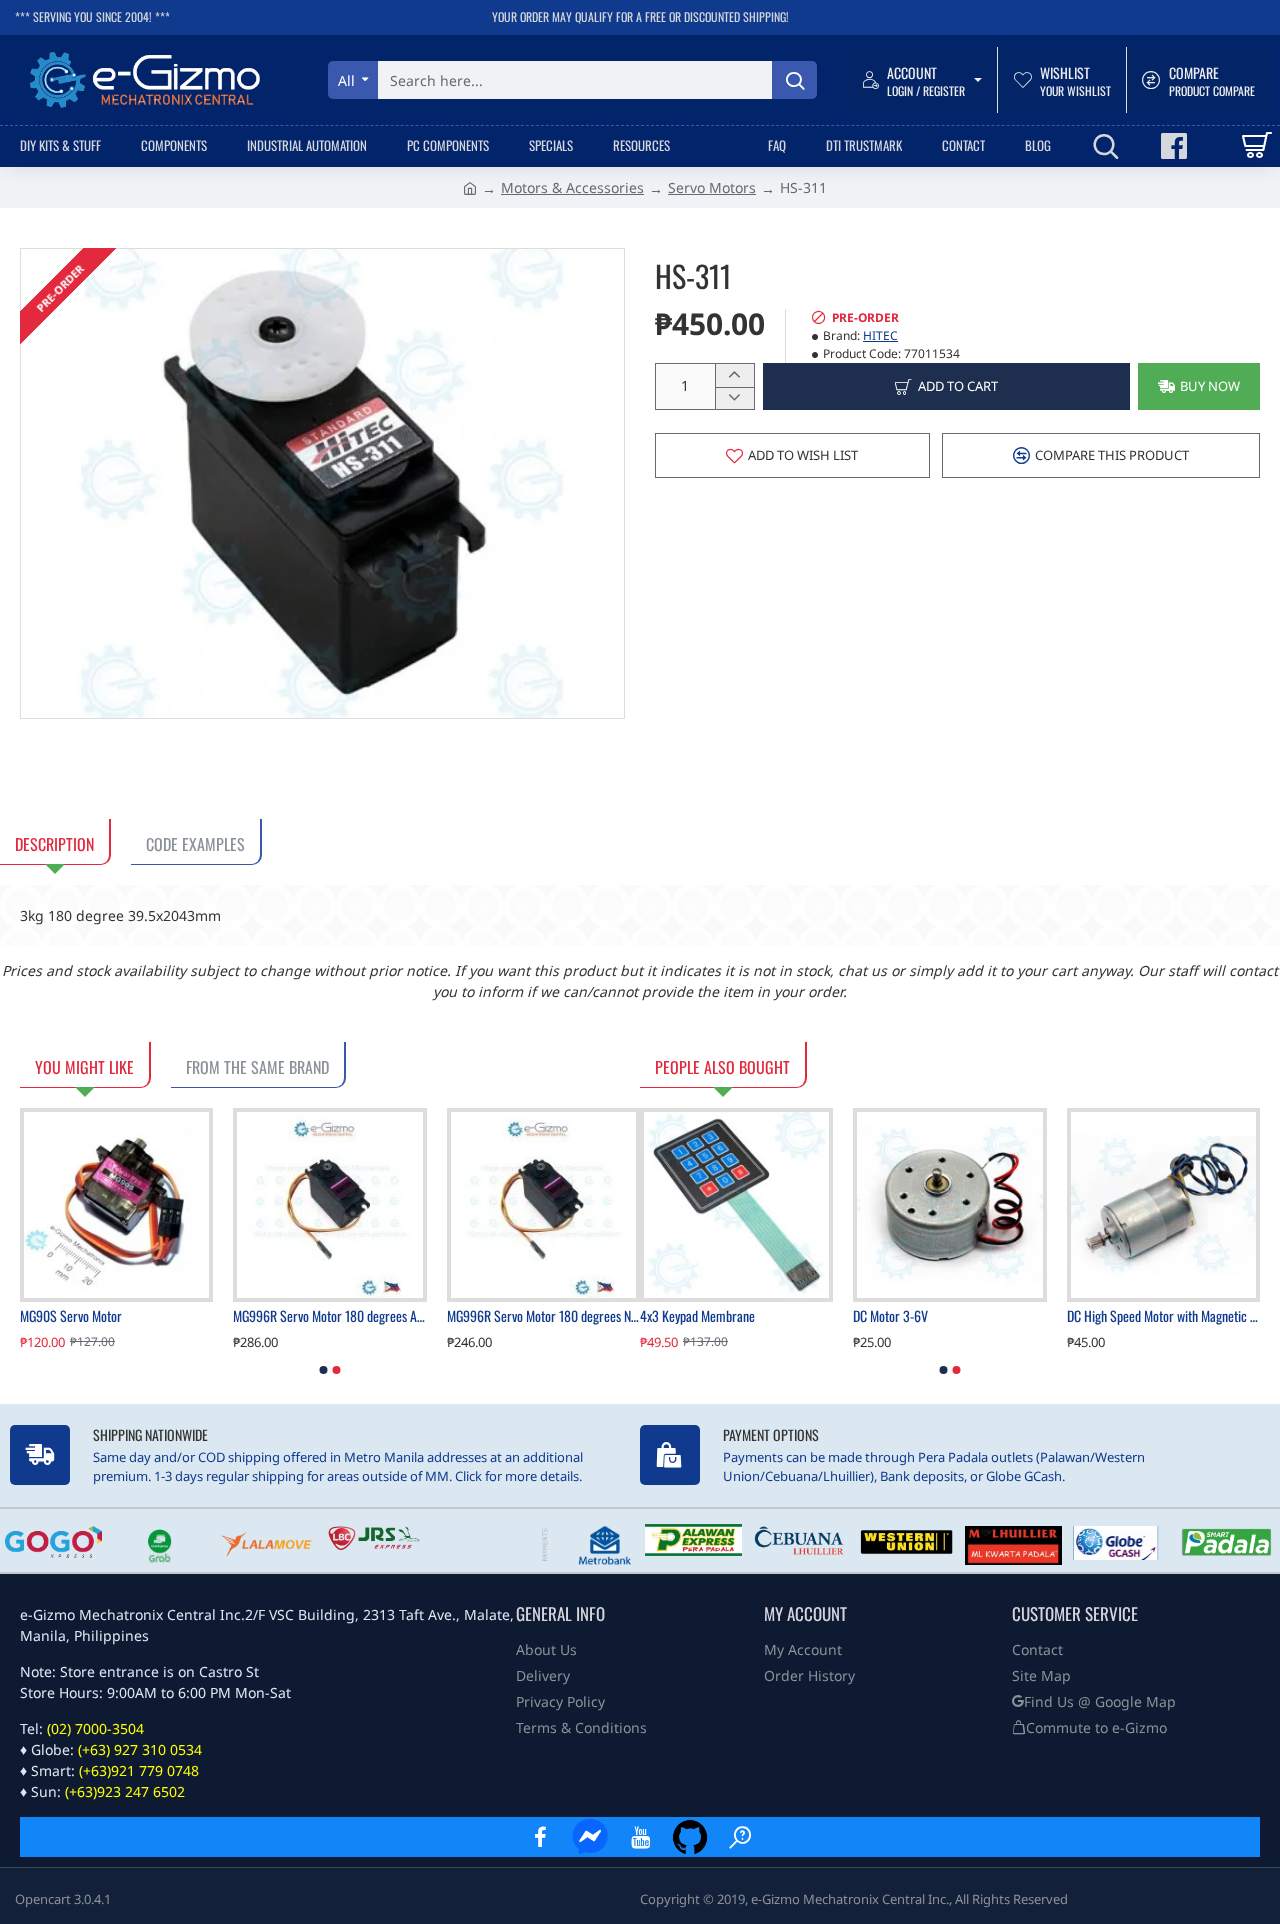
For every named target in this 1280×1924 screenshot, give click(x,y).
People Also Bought (722, 1067)
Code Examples (195, 844)
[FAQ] (740, 1837)
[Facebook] (540, 1837)
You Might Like (84, 1067)
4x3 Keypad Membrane (697, 1316)
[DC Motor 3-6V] (949, 1204)
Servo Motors (712, 187)
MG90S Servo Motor (71, 1316)
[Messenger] (590, 1837)
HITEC (880, 335)
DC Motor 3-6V (890, 1316)
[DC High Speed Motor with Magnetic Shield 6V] (1163, 1204)
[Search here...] (794, 80)
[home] (470, 187)
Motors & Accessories (572, 187)
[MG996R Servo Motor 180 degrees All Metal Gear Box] (329, 1204)
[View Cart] (1255, 146)
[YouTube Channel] (640, 1837)
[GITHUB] (690, 1837)
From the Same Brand (257, 1067)
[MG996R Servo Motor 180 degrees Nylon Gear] (543, 1204)
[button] (1199, 386)
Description (54, 844)
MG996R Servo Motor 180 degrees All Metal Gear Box (329, 1316)
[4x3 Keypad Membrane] (736, 1204)
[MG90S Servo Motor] (116, 1204)
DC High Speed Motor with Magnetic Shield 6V (1163, 1316)
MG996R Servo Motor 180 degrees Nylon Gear (543, 1316)
